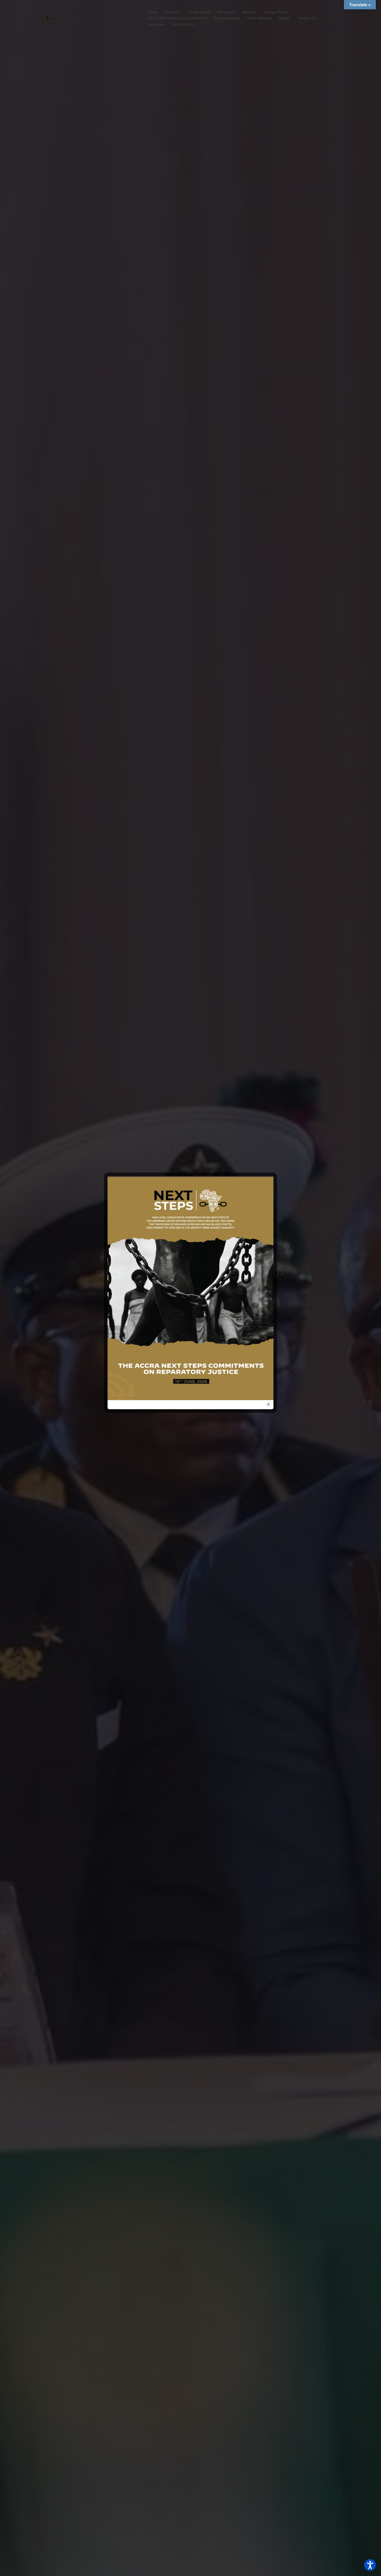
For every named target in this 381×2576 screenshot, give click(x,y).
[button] (370, 2565)
